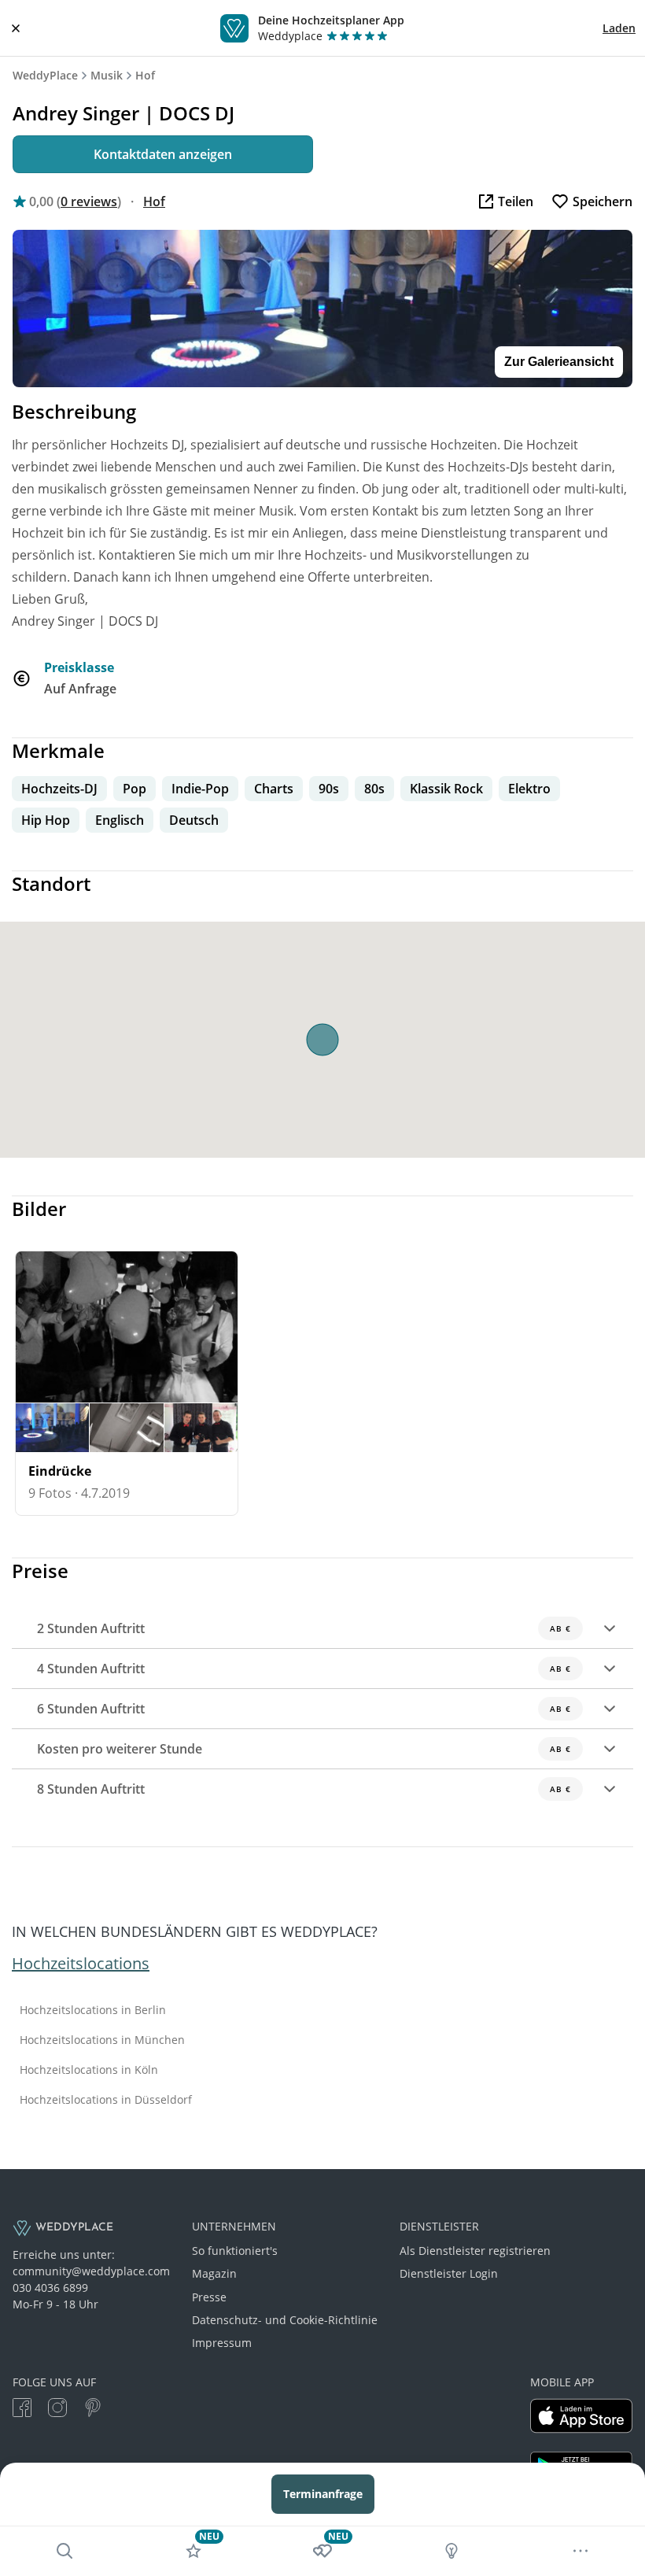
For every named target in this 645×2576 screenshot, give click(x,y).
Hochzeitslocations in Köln (89, 2070)
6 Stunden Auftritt (304, 1709)
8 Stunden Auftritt (304, 1789)
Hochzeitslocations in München (102, 2040)
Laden (619, 28)
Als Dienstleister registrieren (475, 2251)
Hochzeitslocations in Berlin (93, 2010)
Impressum (222, 2343)
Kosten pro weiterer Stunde (304, 1749)
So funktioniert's (235, 2251)
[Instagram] (57, 2410)
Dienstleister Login (449, 2273)
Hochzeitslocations (81, 1963)
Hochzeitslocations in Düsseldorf (106, 2100)
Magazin (214, 2273)
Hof (145, 75)
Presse (209, 2297)
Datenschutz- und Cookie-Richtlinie (285, 2320)
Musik (107, 75)
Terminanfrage (323, 2494)
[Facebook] (22, 2410)
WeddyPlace (45, 75)
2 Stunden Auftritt (304, 1628)
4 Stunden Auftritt (304, 1669)
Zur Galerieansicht (559, 362)
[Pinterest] (93, 2410)
